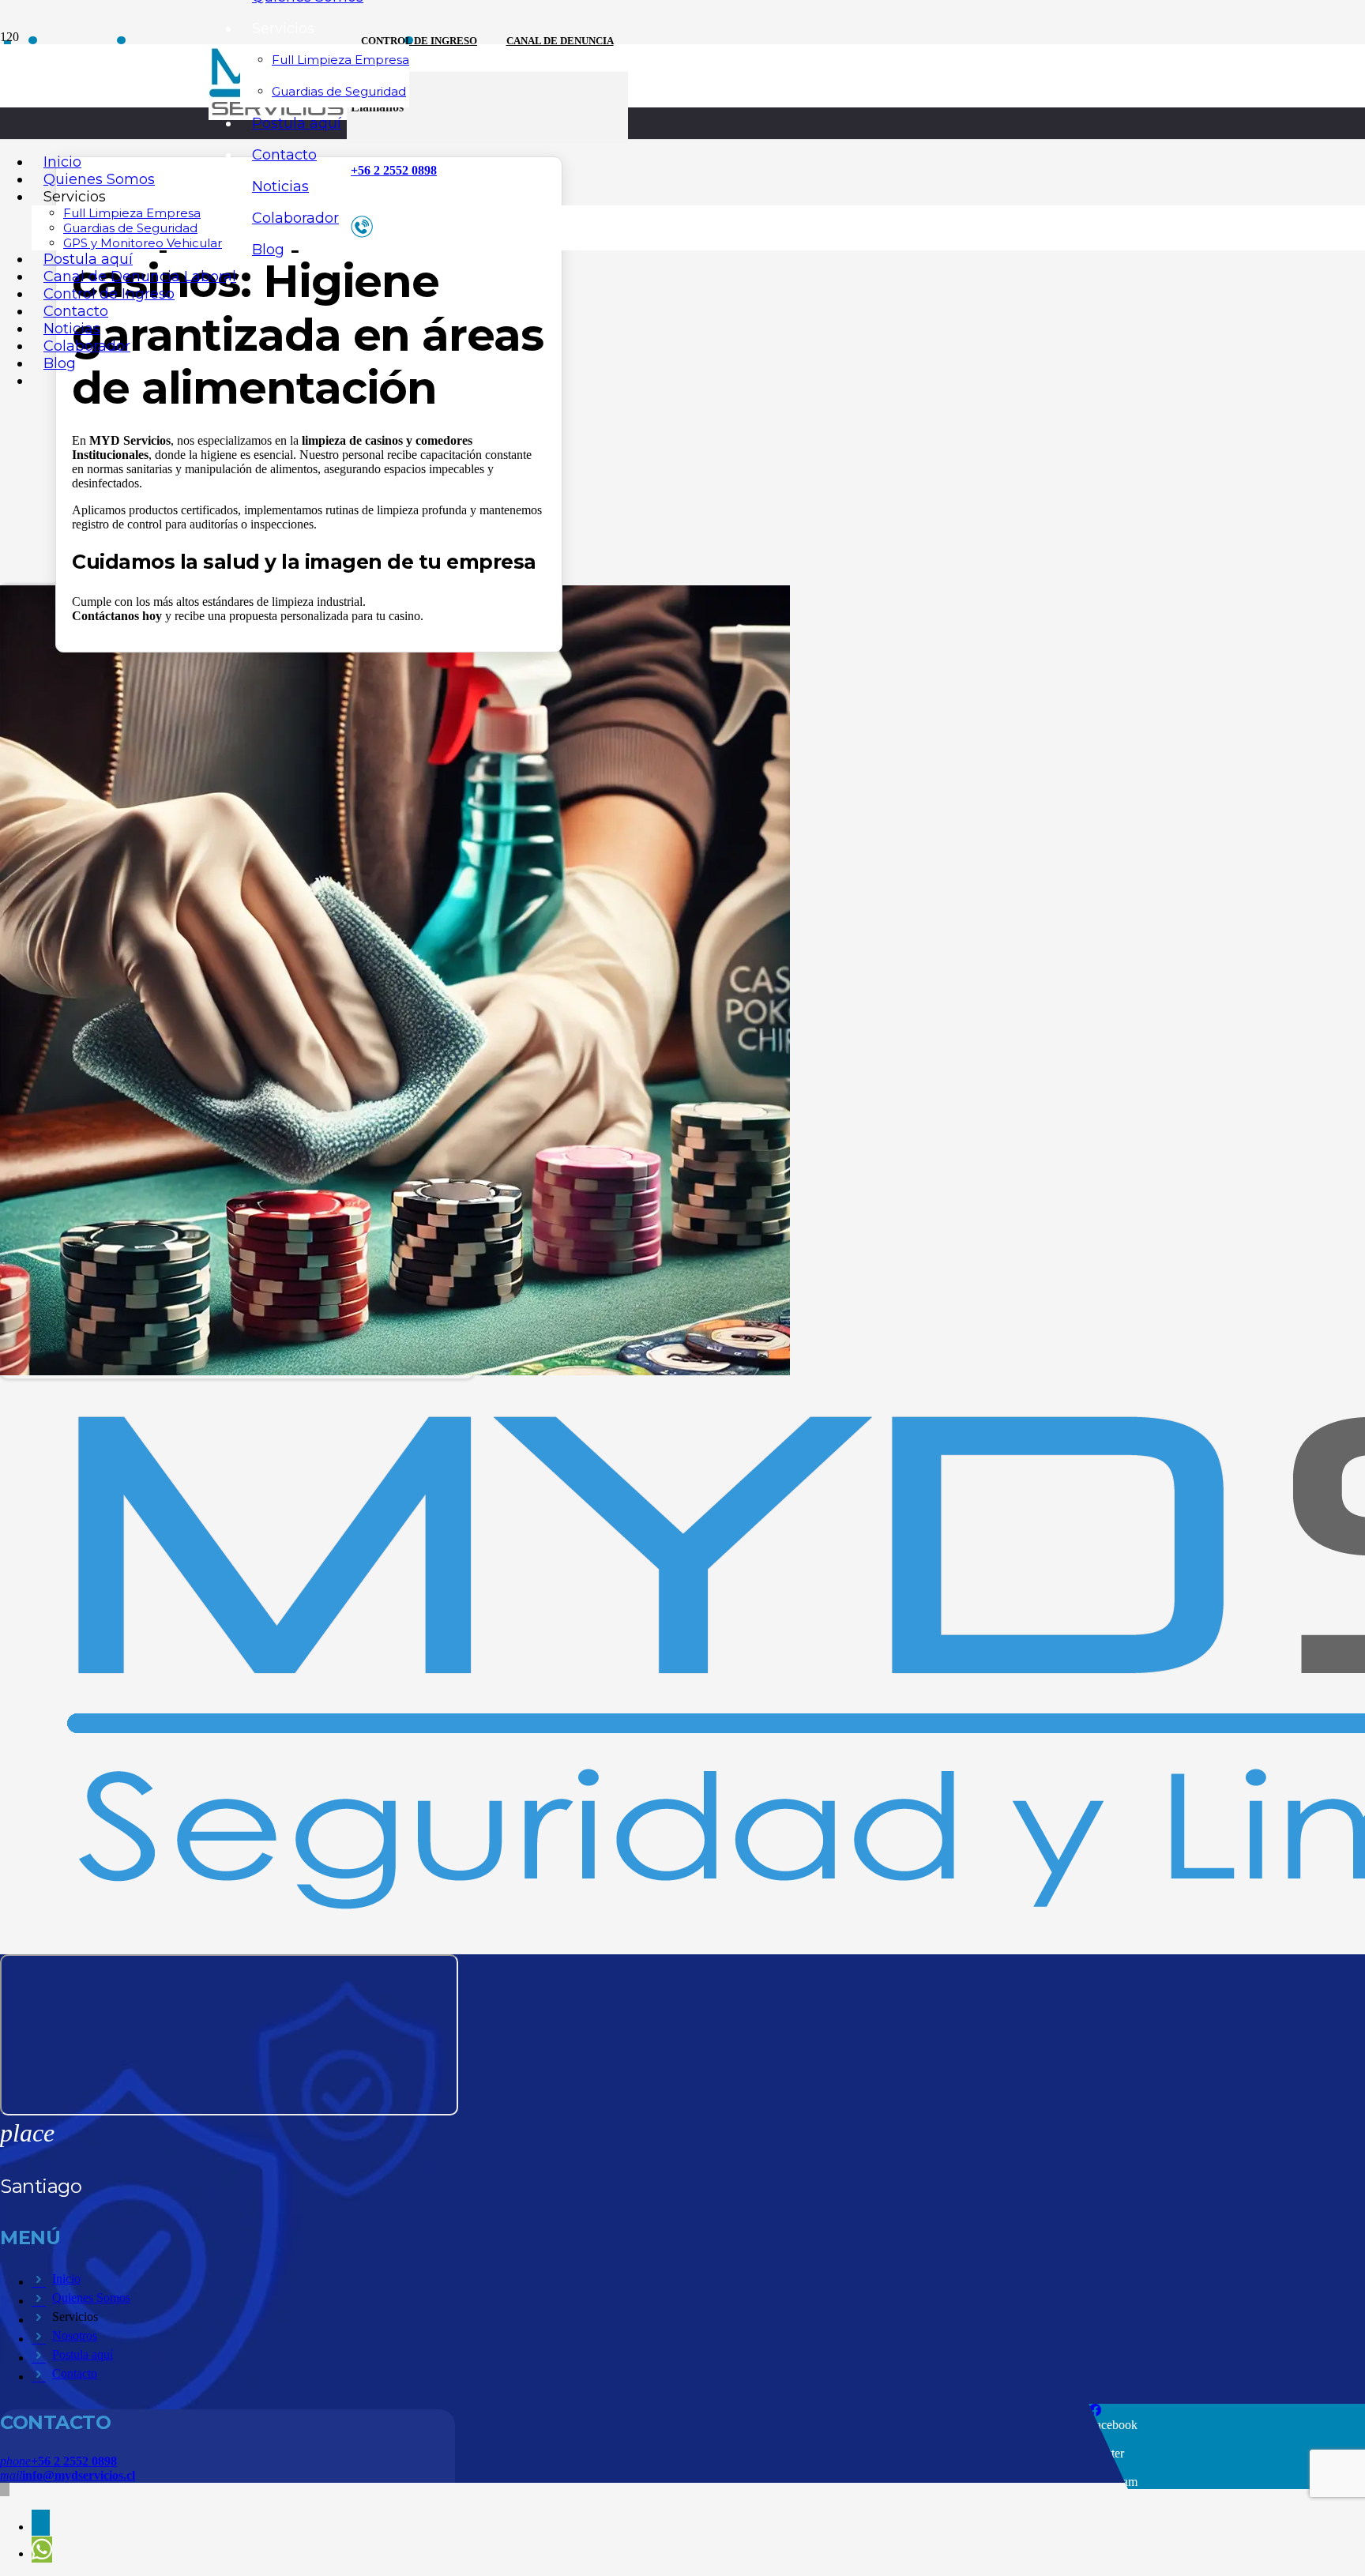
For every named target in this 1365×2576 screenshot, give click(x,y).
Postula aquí (83, 2354)
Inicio (66, 2279)
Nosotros (75, 2335)
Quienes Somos (91, 2298)
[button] (5, 2490)
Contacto (75, 2373)
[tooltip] (41, 2523)
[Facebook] (1095, 2411)
